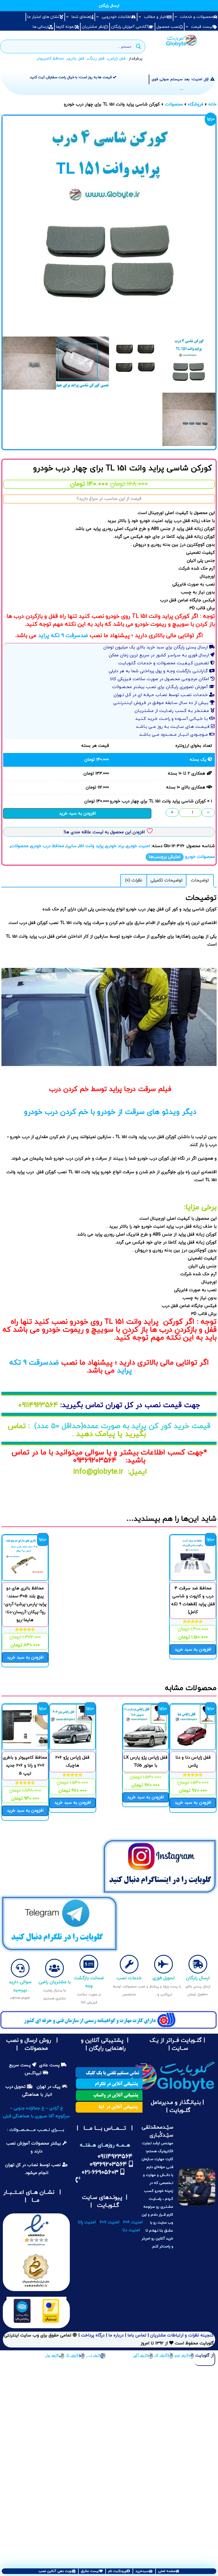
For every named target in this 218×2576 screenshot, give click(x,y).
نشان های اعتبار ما (43, 17)
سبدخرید (142, 2571)
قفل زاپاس (117, 59)
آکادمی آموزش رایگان (130, 27)
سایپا (72, 846)
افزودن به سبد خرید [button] (193, 1650)
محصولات (174, 104)
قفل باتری (76, 59)
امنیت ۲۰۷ (109, 2222)
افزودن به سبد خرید (77, 814)
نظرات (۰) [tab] (134, 880)
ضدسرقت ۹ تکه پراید (64, 636)
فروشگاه (196, 104)
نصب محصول (168, 27)
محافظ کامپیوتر (50, 59)
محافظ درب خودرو (48, 846)
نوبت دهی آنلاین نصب (55, 2571)
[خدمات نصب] (129, 1964)
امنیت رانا (87, 2222)
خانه (212, 104)
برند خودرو (115, 846)
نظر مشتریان (93, 27)
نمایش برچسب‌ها (165, 857)
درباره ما (115, 2335)
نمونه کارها (65, 27)
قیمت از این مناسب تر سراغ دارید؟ (109, 499)
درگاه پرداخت (93, 2335)
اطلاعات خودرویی (116, 17)
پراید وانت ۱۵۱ (91, 846)
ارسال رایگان (198, 1978)
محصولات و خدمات (197, 17)
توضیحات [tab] (200, 880)
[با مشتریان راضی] (54, 1968)
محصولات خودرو (200, 857)
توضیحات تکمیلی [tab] (166, 880)
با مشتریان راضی (55, 1982)
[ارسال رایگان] (198, 1964)
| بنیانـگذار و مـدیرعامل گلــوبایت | (177, 2107)
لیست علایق (90, 2571)
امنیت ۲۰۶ (133, 2222)
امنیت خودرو (138, 846)
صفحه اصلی (167, 2571)
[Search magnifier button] (139, 46)
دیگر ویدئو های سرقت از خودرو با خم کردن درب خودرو (109, 1112)
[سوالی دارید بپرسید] (20, 1968)
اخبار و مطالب (156, 17)
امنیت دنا (131, 2230)
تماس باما (137, 2335)
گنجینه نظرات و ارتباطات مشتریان (182, 2335)
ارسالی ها (41, 27)
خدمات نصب (129, 1978)
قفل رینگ (96, 59)
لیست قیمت (202, 27)
